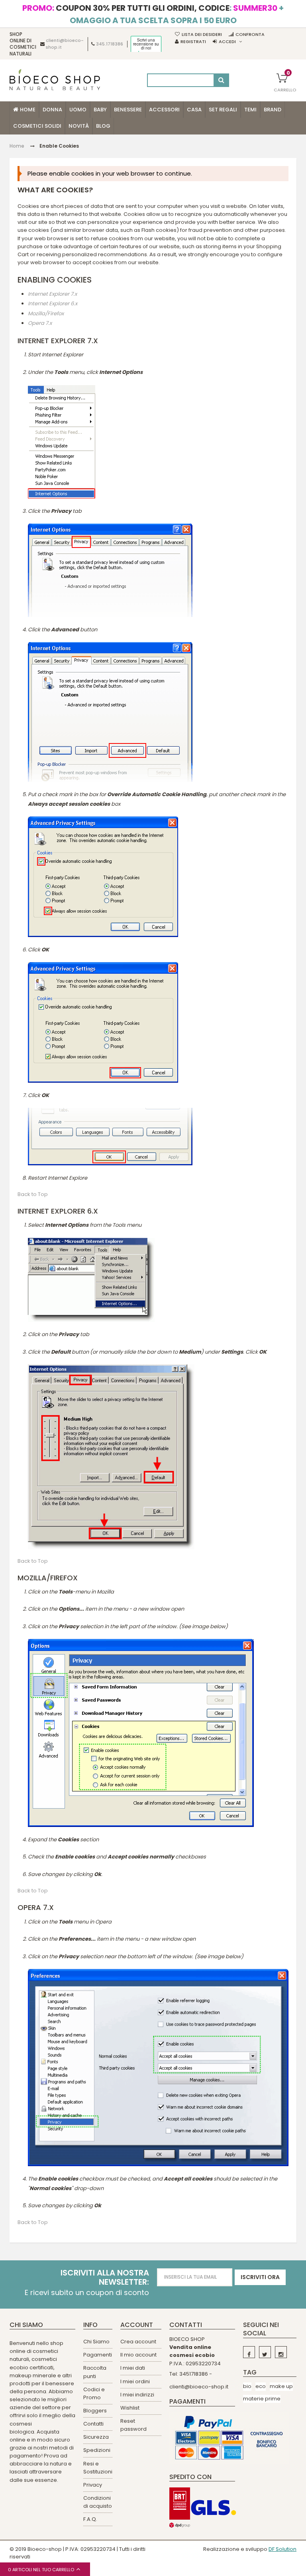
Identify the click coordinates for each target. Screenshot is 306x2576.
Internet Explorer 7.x (52, 294)
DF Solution (282, 2549)
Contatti (93, 2424)
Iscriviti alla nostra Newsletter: (105, 2277)
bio (247, 2386)
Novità (79, 126)
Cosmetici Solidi (37, 126)
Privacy (93, 2485)
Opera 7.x (40, 323)
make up (281, 2386)
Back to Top (33, 1194)
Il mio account (138, 2355)
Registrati (193, 42)
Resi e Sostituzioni (98, 2468)
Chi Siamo (96, 2342)
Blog (103, 126)
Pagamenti (98, 2355)
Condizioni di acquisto (98, 2502)
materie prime (262, 2399)
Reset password (133, 2425)
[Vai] (221, 80)
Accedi (227, 42)
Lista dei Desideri (202, 34)
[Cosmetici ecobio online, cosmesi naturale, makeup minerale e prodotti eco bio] (55, 80)
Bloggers (95, 2411)
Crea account (138, 2342)
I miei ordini (135, 2381)
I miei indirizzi (137, 2395)
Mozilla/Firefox (46, 313)
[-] (249, 2352)
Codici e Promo (94, 2393)
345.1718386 (110, 44)
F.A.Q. (90, 2519)
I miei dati (133, 2368)
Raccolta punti (95, 2372)
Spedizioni (97, 2450)
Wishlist (130, 2408)
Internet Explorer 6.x (53, 304)
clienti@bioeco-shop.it (199, 2387)
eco (261, 2386)
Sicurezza (96, 2437)
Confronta (250, 34)
